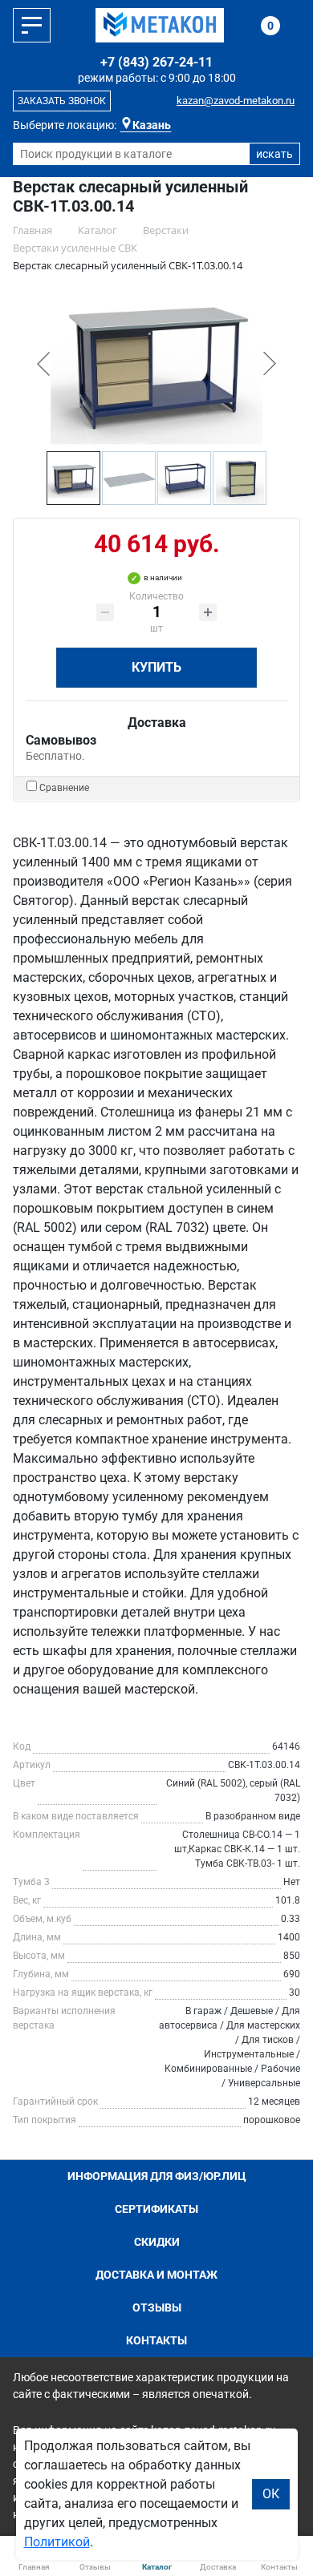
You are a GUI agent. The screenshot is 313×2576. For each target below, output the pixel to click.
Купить (156, 667)
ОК (271, 2494)
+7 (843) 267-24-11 (156, 62)
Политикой (57, 2542)
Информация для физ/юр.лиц (157, 2176)
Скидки (157, 2242)
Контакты (156, 2340)
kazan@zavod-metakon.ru (236, 101)
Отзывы (157, 2307)
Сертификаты (156, 2209)
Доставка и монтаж (156, 2275)
